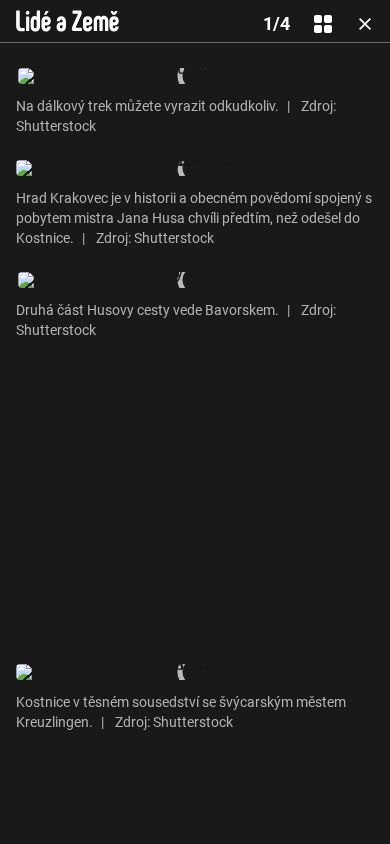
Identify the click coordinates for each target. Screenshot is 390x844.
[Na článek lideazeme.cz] (67, 21)
